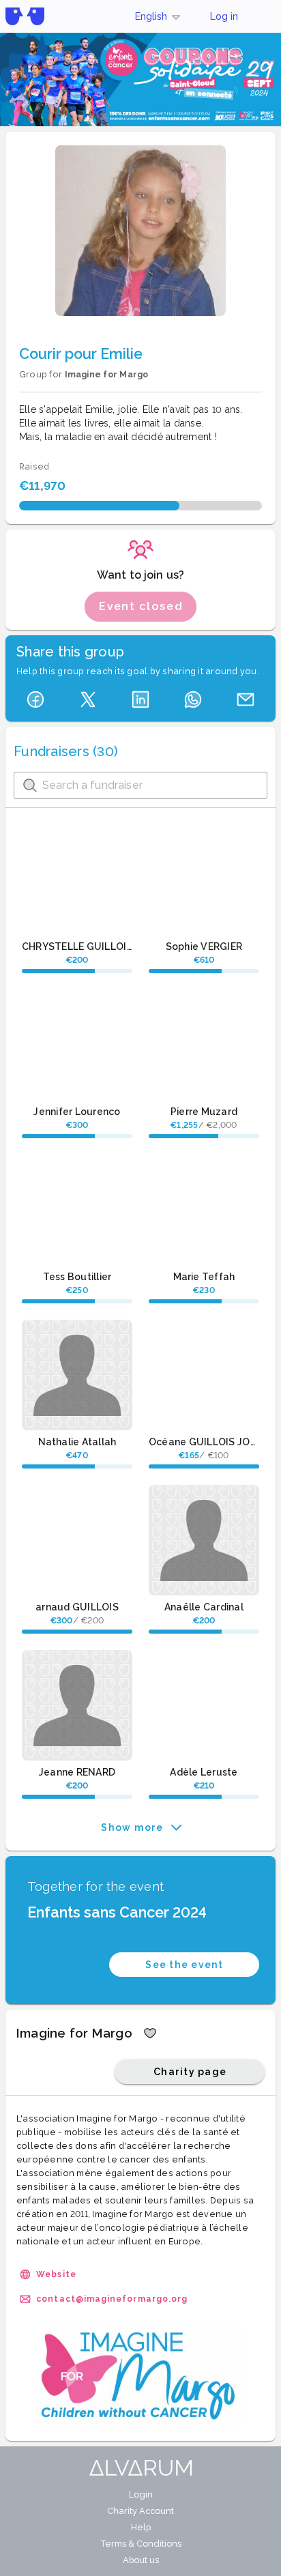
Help (141, 2527)
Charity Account (140, 2511)
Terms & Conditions (141, 2544)
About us (141, 2560)
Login (141, 2494)
